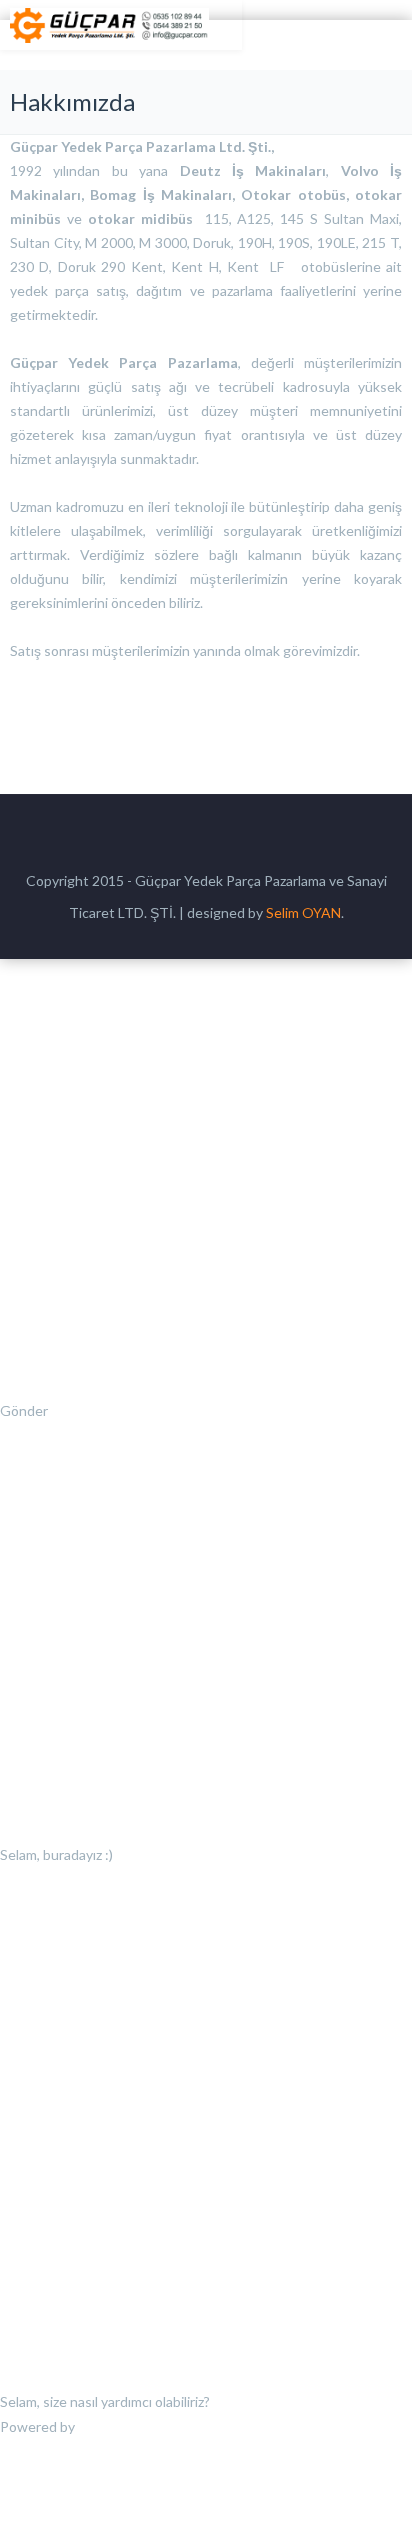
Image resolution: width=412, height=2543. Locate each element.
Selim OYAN (303, 912)
